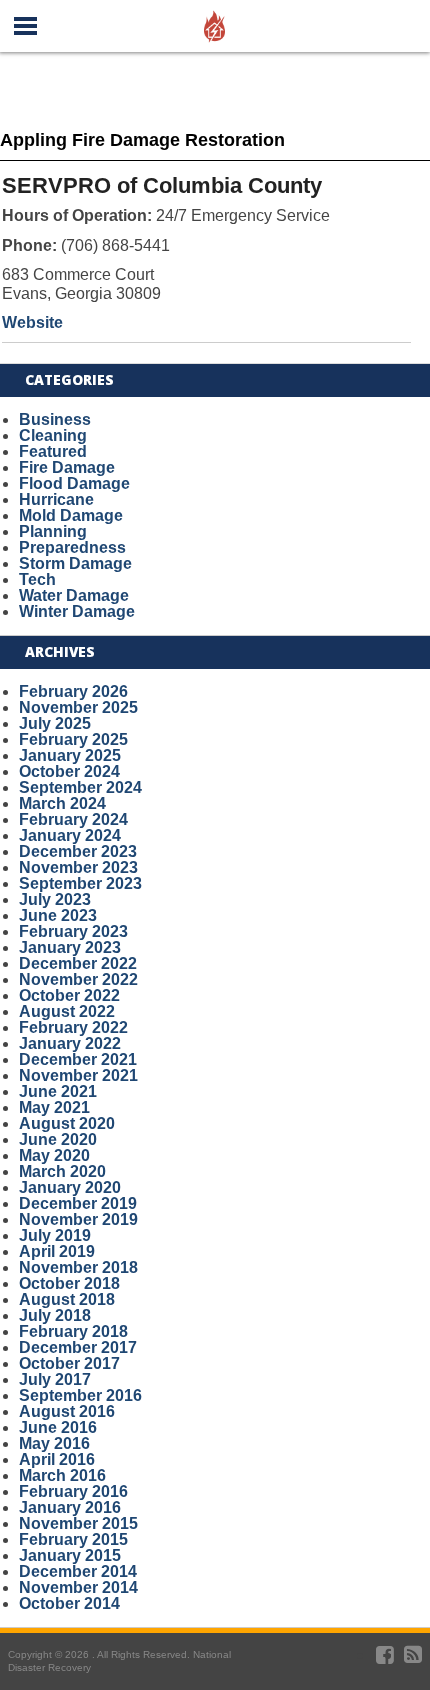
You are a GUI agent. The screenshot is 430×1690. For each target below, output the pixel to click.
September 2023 (80, 883)
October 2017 (69, 1363)
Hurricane (56, 499)
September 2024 (80, 787)
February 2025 (73, 739)
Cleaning (53, 435)
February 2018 (73, 1331)
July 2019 (55, 1235)
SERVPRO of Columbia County (162, 185)
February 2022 (73, 1027)
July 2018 (55, 1315)
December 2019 (78, 1203)
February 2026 (73, 691)
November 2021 (78, 1075)
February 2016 (73, 1491)
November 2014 (78, 1587)
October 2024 (69, 771)
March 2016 (62, 1475)
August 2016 (67, 1411)
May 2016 (54, 1443)
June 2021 (58, 1091)
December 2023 (78, 851)
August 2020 (67, 1123)
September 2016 (80, 1395)
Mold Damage (71, 515)
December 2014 (78, 1571)
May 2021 (54, 1107)
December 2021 (78, 1059)
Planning (53, 531)
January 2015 (70, 1555)
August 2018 (67, 1299)
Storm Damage (75, 563)
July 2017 (55, 1379)
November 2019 (78, 1219)
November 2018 (78, 1267)
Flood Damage (74, 483)
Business (55, 419)
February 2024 (73, 819)
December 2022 (78, 963)
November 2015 (78, 1523)
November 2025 (78, 707)
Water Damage (74, 595)
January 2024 (70, 835)
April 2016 (57, 1459)
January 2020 (70, 1187)
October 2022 (69, 995)
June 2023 (58, 915)
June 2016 (58, 1427)
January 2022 (70, 1043)
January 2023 (70, 947)
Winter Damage (77, 611)
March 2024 (62, 803)
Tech (37, 579)
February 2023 (73, 931)
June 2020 (58, 1139)
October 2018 (69, 1283)
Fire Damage (67, 467)
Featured (53, 451)
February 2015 (73, 1539)
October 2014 (69, 1603)
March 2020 (62, 1171)
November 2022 (78, 979)
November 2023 (78, 867)
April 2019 (57, 1251)
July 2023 (55, 899)
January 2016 (70, 1507)
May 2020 (54, 1155)
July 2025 (55, 723)
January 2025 (70, 755)
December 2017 (78, 1347)
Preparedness (72, 547)
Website (32, 322)
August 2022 (67, 1011)
